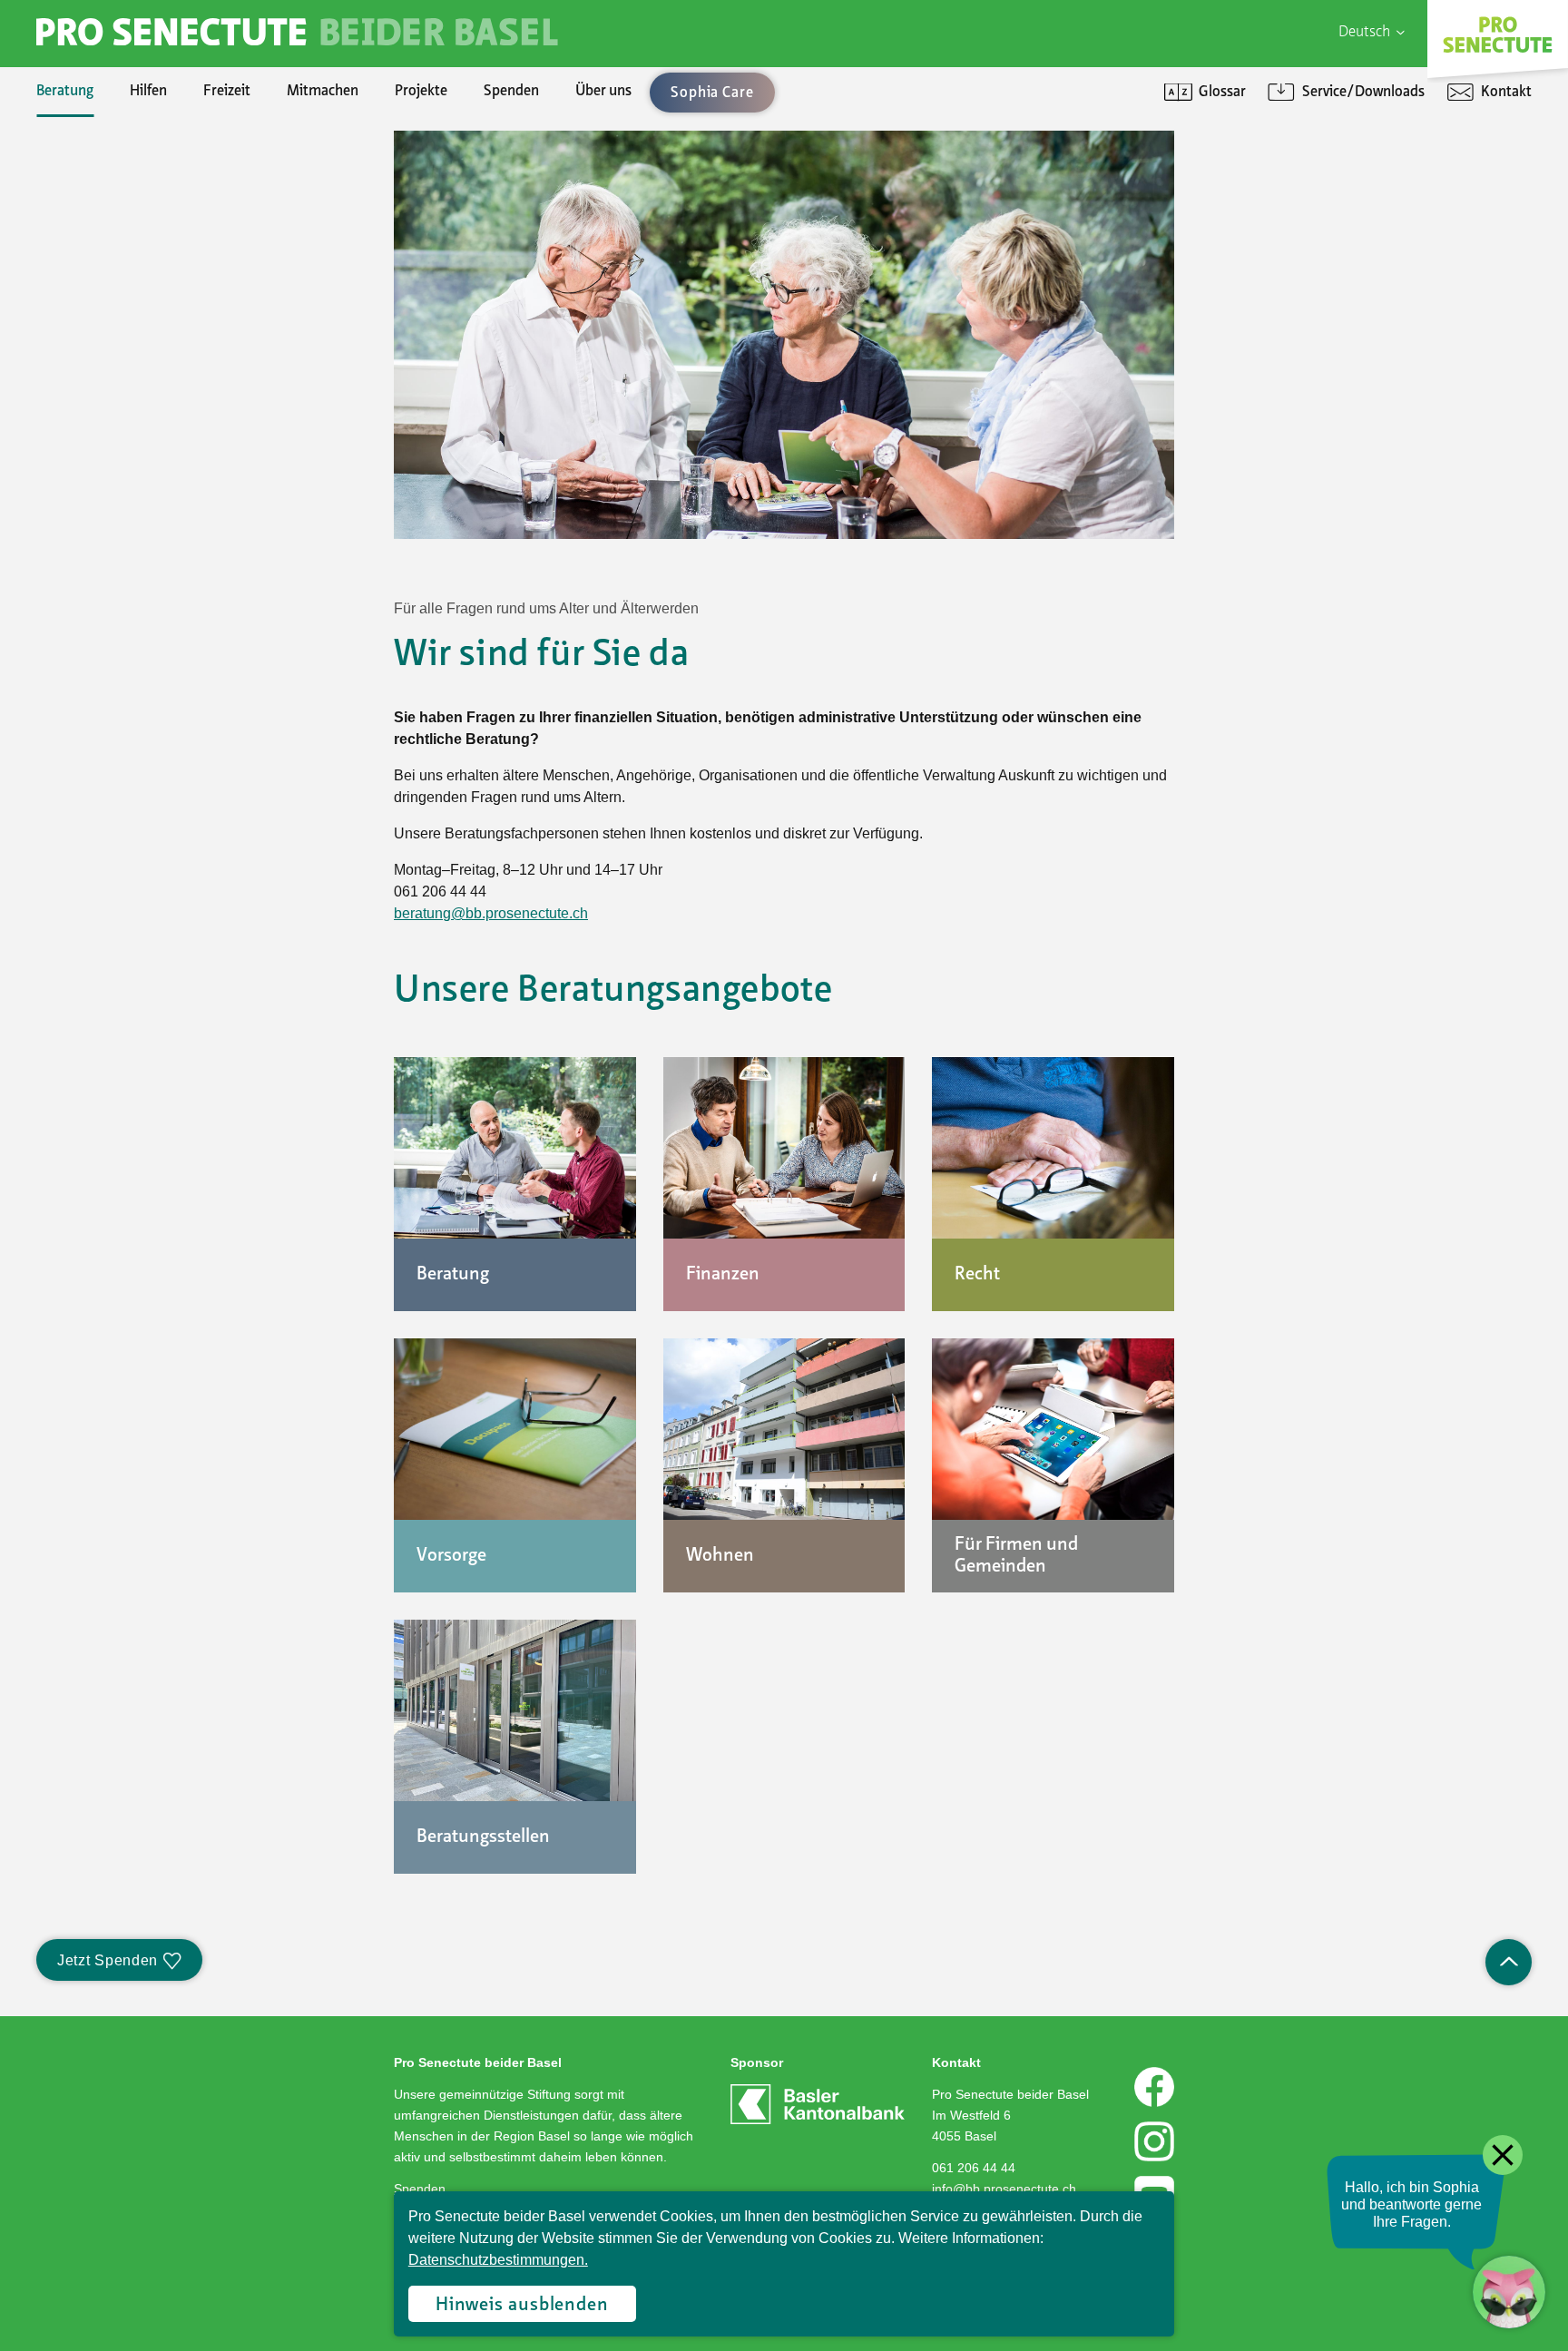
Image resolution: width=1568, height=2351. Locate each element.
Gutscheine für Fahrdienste (157, 376)
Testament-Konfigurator (150, 345)
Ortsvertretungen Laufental (158, 407)
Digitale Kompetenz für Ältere (1289, 252)
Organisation (113, 160)
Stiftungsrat (110, 191)
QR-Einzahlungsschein (1266, 252)
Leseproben (109, 221)
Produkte (102, 191)
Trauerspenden (120, 283)
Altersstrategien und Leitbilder (1291, 191)
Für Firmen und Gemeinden (1282, 160)
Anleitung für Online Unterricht (1293, 283)
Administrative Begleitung (153, 191)
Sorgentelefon (117, 221)
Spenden (511, 92)
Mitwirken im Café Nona (147, 376)
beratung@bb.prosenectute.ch (491, 913)
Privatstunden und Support (1281, 221)
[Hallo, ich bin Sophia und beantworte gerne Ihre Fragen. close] (1509, 2292)
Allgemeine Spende (132, 191)
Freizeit (227, 92)
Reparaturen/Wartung (143, 252)
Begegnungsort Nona (138, 283)
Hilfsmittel (105, 160)
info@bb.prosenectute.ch (1004, 2189)
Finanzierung (113, 283)
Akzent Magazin (122, 160)
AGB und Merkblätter (138, 345)
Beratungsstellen (125, 283)
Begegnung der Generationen (163, 252)
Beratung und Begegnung (1274, 221)
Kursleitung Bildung (134, 314)
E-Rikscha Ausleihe (132, 345)
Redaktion (104, 283)
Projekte (421, 92)
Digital (1216, 160)
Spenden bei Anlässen (141, 252)
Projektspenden (122, 221)
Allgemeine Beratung (137, 160)
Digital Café (1231, 191)
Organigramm (116, 314)
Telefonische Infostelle (142, 191)
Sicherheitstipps (123, 345)
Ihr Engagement (122, 160)
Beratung (65, 92)
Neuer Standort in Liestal (150, 191)
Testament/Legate (131, 314)
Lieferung (102, 314)
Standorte (104, 345)
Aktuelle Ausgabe (127, 191)
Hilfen (148, 92)
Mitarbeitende (118, 283)
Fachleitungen (117, 252)
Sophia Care (110, 221)
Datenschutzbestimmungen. (498, 2260)
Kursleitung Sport (128, 345)
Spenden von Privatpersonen (162, 160)
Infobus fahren (118, 283)
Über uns (603, 92)
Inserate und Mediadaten (151, 252)
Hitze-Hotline (115, 252)
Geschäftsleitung (125, 221)
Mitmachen (323, 92)
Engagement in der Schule (153, 252)
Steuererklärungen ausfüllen (161, 221)
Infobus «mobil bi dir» (141, 314)
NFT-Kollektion (121, 468)
